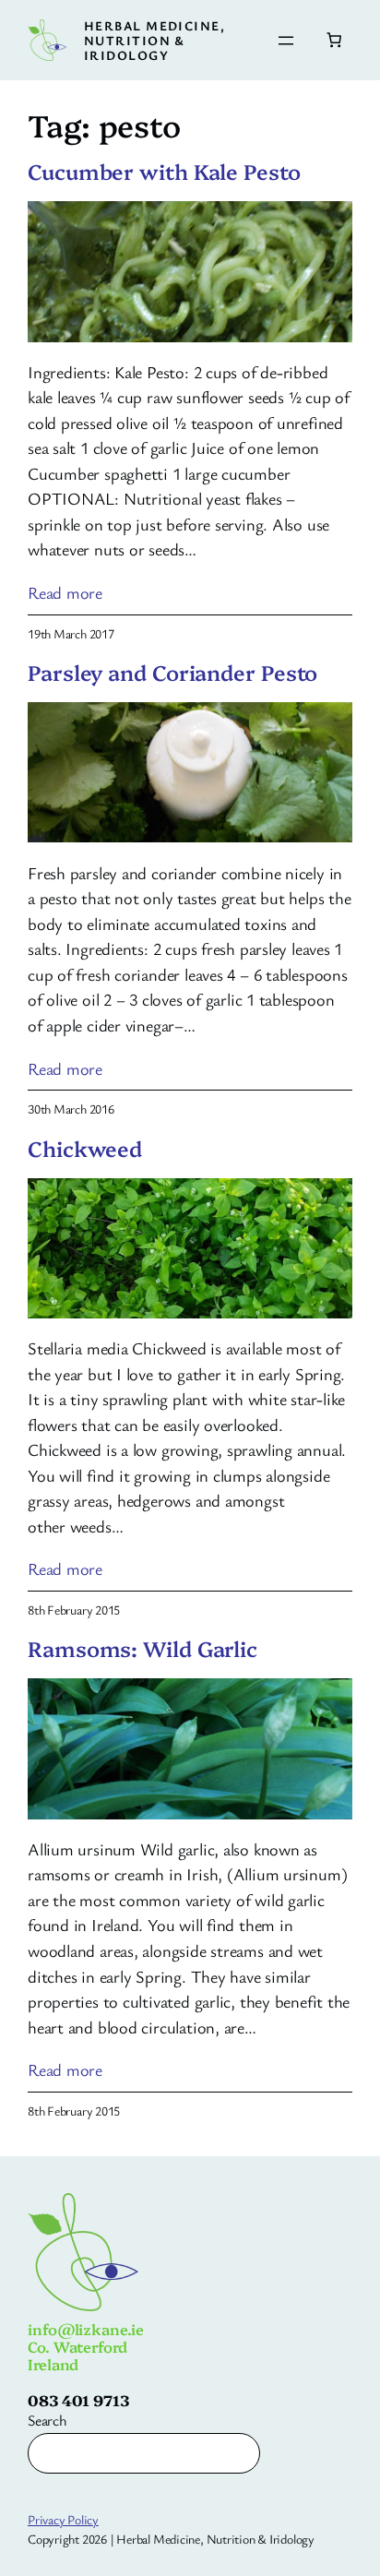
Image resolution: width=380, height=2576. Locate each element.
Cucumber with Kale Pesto (164, 172)
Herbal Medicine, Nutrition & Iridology (154, 40)
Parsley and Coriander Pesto (172, 673)
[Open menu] (286, 41)
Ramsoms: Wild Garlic (142, 1649)
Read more (65, 593)
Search (47, 2420)
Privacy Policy (63, 2519)
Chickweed (85, 1149)
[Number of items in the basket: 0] (334, 40)
